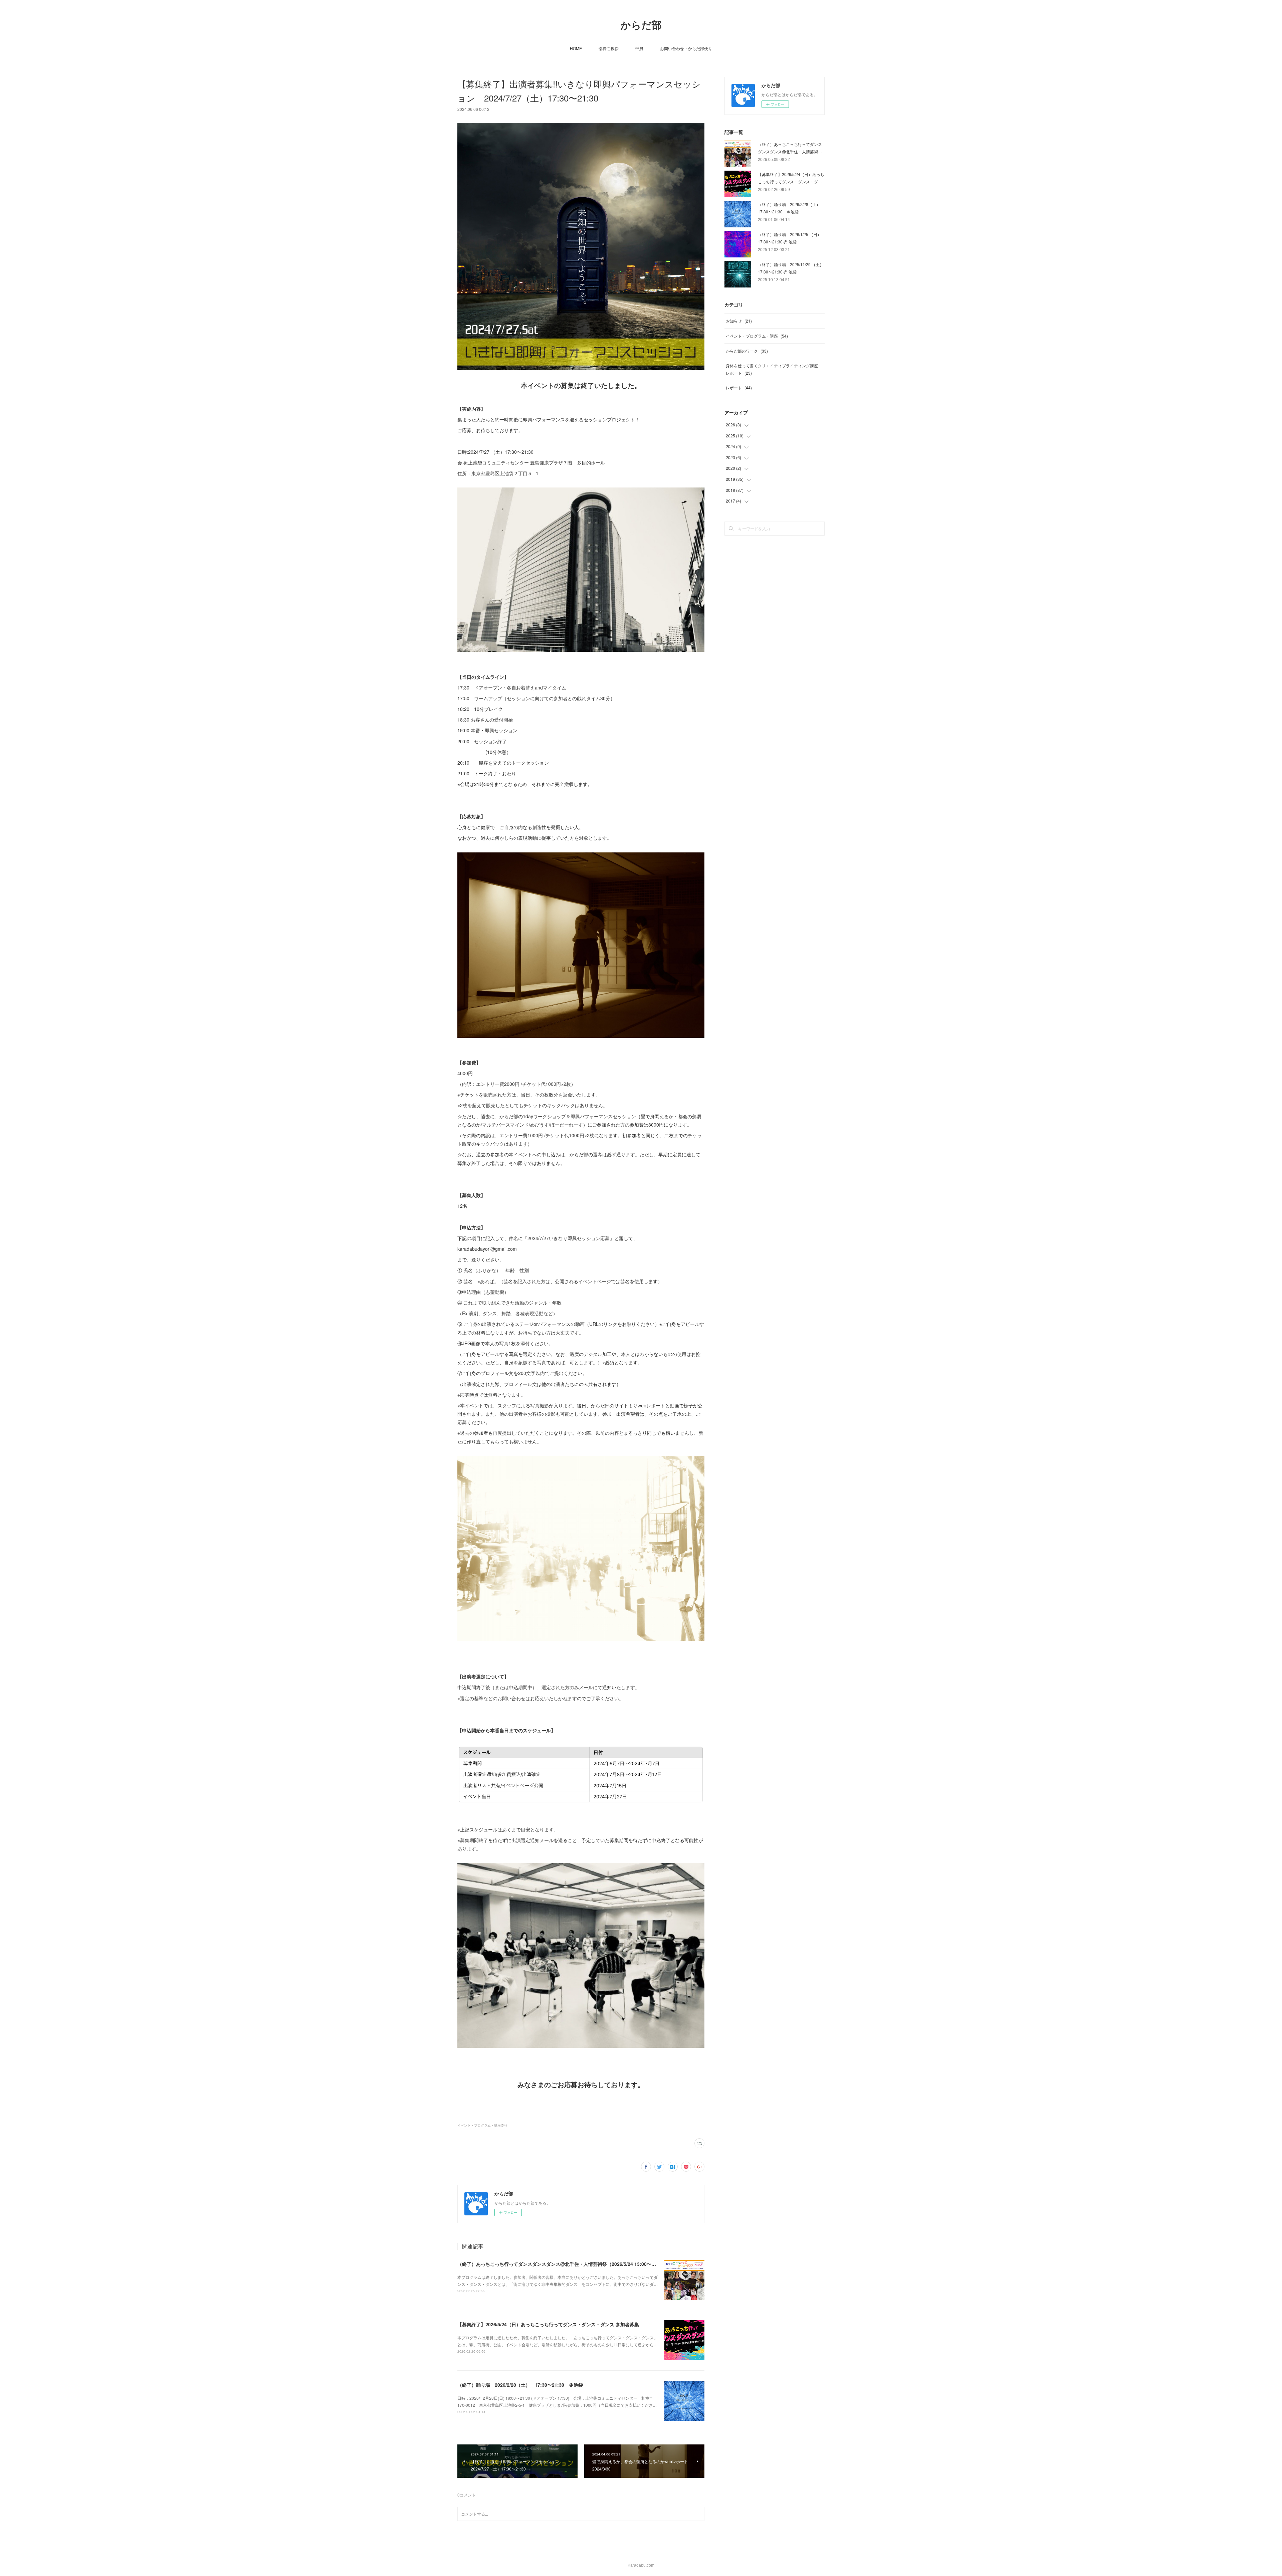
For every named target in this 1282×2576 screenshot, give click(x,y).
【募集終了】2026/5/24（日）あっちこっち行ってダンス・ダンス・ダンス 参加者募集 (548, 2324)
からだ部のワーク (747, 351)
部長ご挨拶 (609, 48)
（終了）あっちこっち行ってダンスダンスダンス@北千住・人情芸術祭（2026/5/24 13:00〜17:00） (563, 2264)
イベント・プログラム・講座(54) (482, 2125)
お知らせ (739, 321)
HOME (576, 48)
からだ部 (641, 25)
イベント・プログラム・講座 (757, 336)
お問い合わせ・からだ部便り (686, 48)
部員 (639, 48)
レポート (739, 387)
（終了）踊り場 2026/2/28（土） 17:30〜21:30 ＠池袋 (520, 2385)
